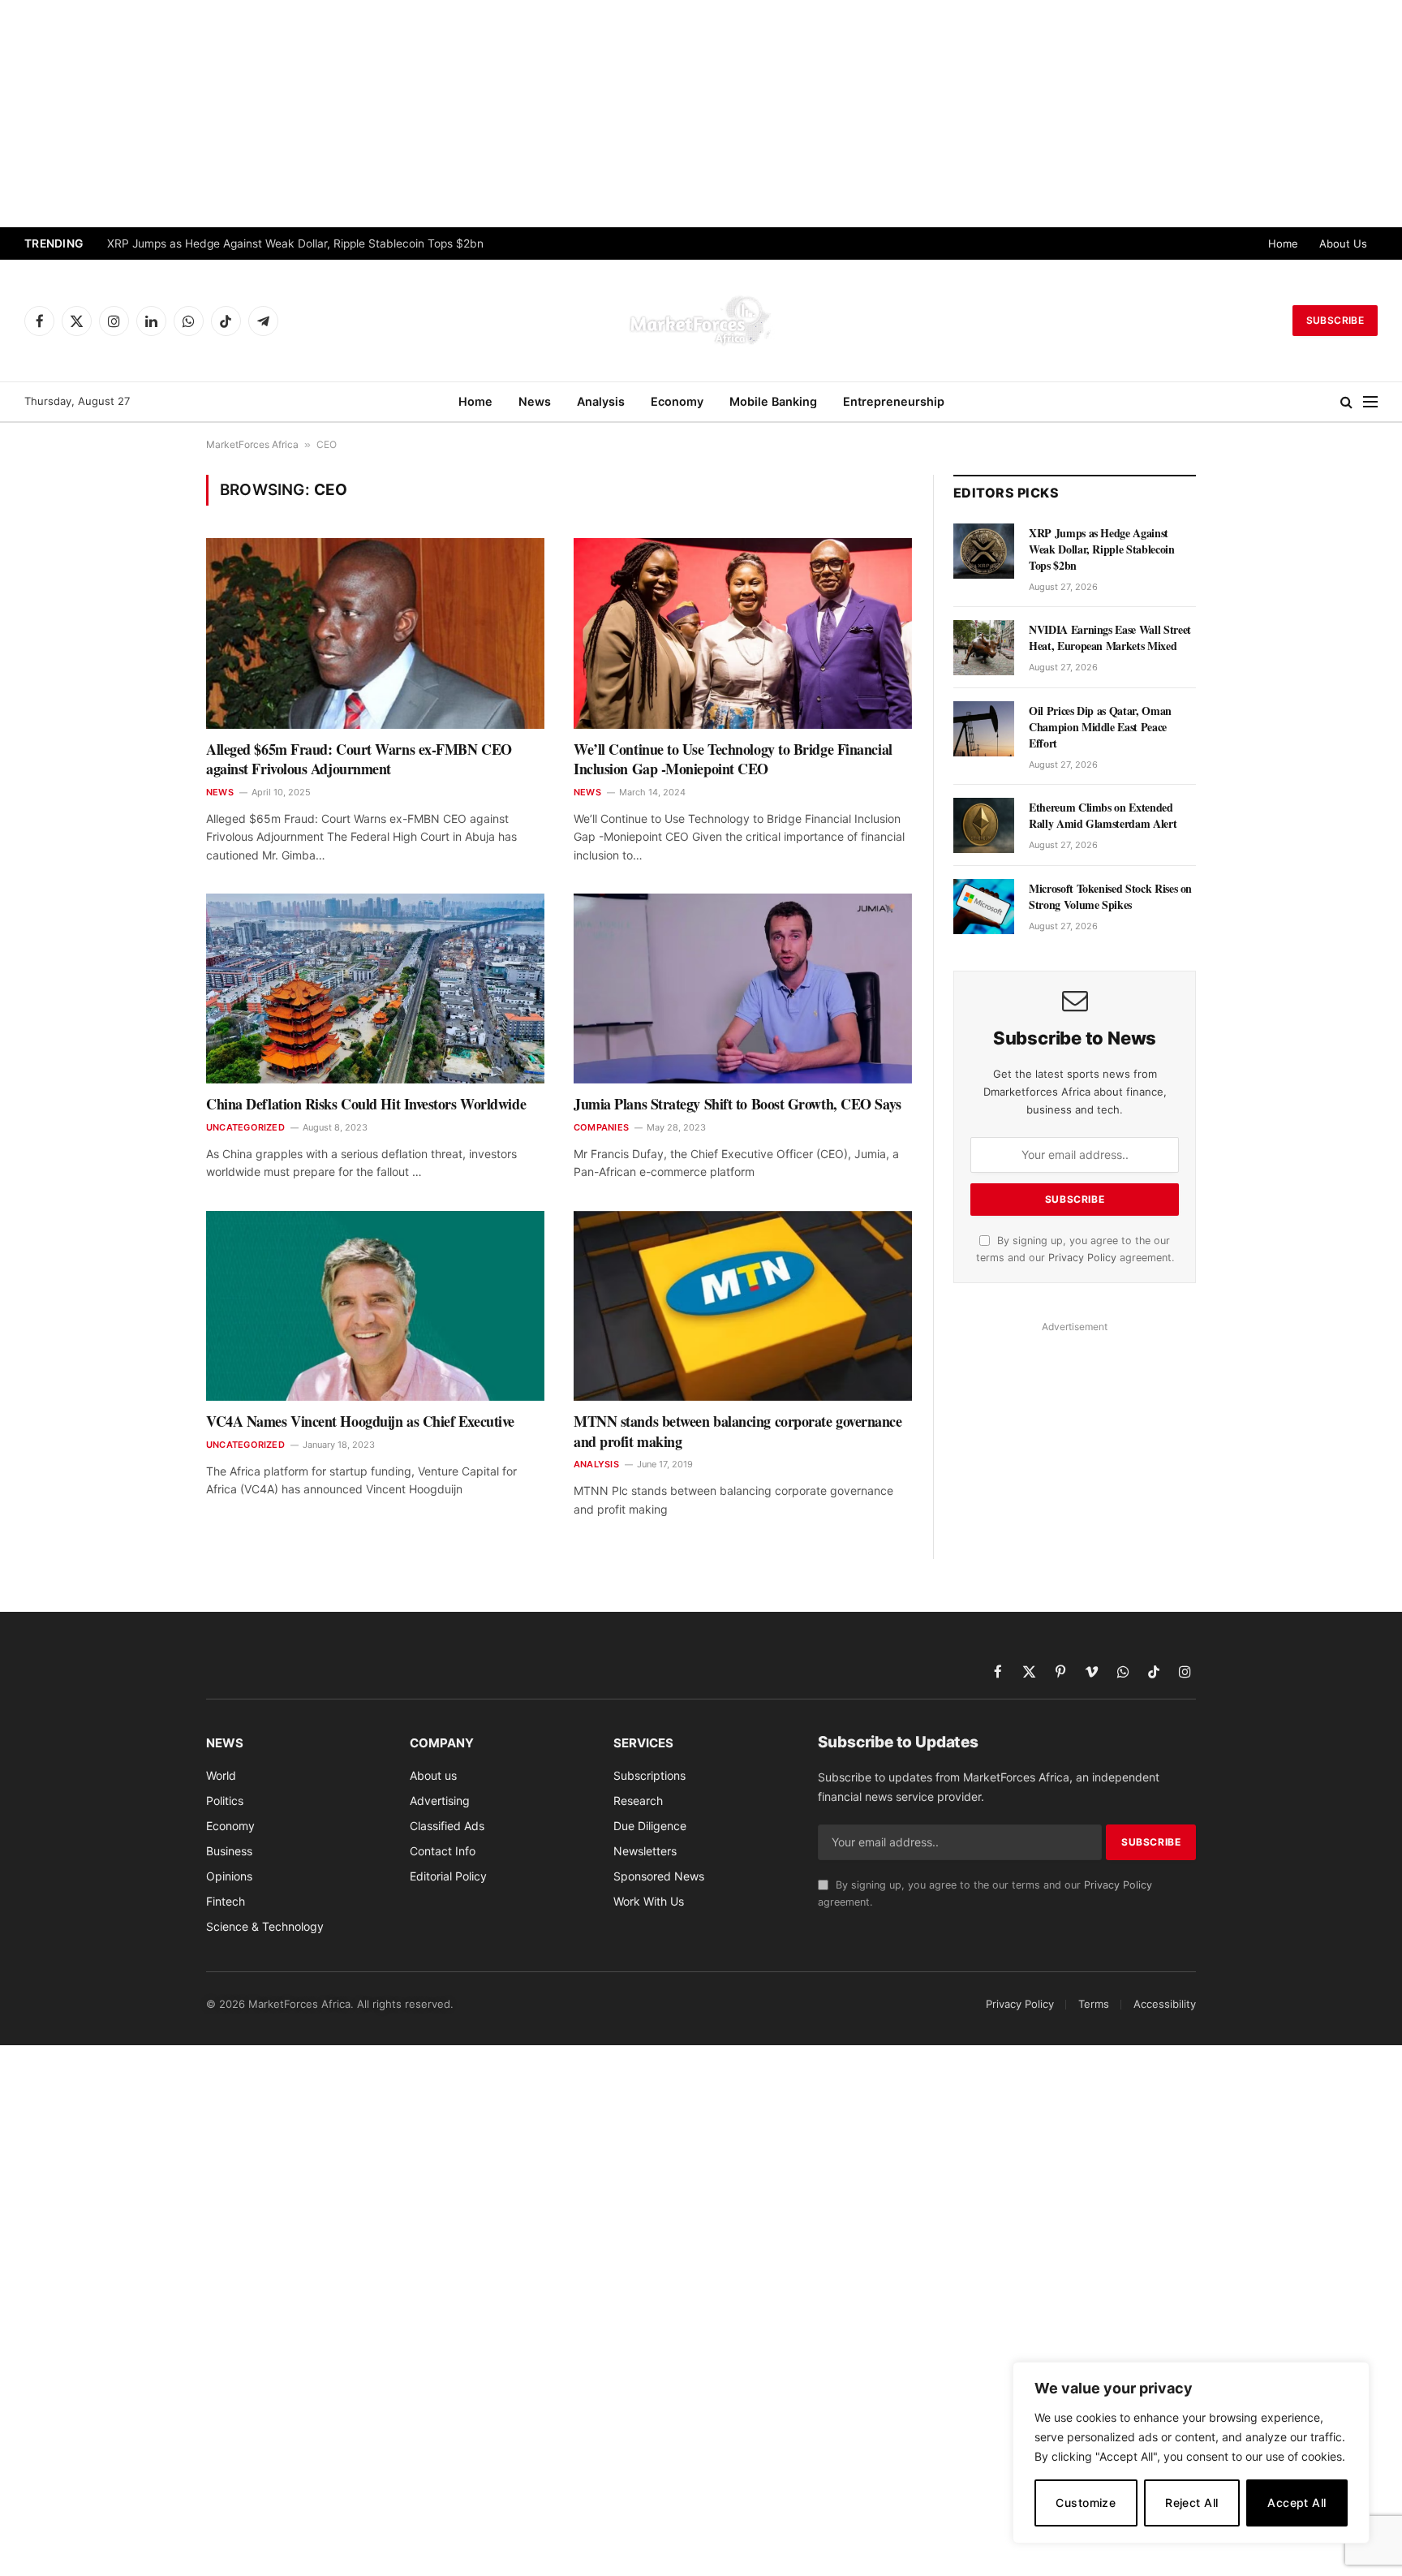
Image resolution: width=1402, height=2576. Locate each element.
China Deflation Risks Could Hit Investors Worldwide (366, 1104)
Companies (601, 1127)
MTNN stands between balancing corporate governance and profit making (738, 1431)
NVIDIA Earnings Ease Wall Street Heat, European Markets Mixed (1110, 638)
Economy (677, 401)
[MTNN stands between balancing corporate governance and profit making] (743, 1306)
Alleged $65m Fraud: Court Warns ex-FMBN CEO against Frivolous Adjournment (359, 759)
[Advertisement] (701, 114)
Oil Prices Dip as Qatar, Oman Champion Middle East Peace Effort (1100, 727)
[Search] (1346, 402)
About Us (1343, 243)
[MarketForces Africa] (701, 321)
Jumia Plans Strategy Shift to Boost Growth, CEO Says (738, 1104)
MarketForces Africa (252, 444)
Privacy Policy (1082, 1258)
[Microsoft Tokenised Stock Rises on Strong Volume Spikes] (984, 907)
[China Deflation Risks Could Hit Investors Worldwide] (375, 989)
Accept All (1297, 2503)
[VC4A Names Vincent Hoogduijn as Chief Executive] (375, 1306)
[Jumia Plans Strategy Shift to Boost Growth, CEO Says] (743, 989)
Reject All (1191, 2503)
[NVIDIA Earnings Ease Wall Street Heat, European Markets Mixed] (984, 648)
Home (1283, 243)
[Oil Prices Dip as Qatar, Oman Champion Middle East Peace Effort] (984, 729)
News (535, 401)
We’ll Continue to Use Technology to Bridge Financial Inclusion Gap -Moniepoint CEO (733, 759)
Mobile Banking (773, 401)
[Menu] (1370, 402)
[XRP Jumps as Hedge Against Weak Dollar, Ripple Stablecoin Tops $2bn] (984, 551)
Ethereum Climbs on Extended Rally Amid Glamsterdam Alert (1103, 816)
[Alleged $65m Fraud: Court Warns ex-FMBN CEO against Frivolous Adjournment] (375, 633)
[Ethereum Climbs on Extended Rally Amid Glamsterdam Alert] (984, 825)
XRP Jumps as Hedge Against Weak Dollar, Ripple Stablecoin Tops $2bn (295, 243)
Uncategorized (245, 1127)
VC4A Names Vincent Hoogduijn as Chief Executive (360, 1421)
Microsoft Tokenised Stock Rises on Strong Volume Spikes (1110, 897)
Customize (1086, 2503)
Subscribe (1335, 320)
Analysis (601, 401)
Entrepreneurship (894, 401)
